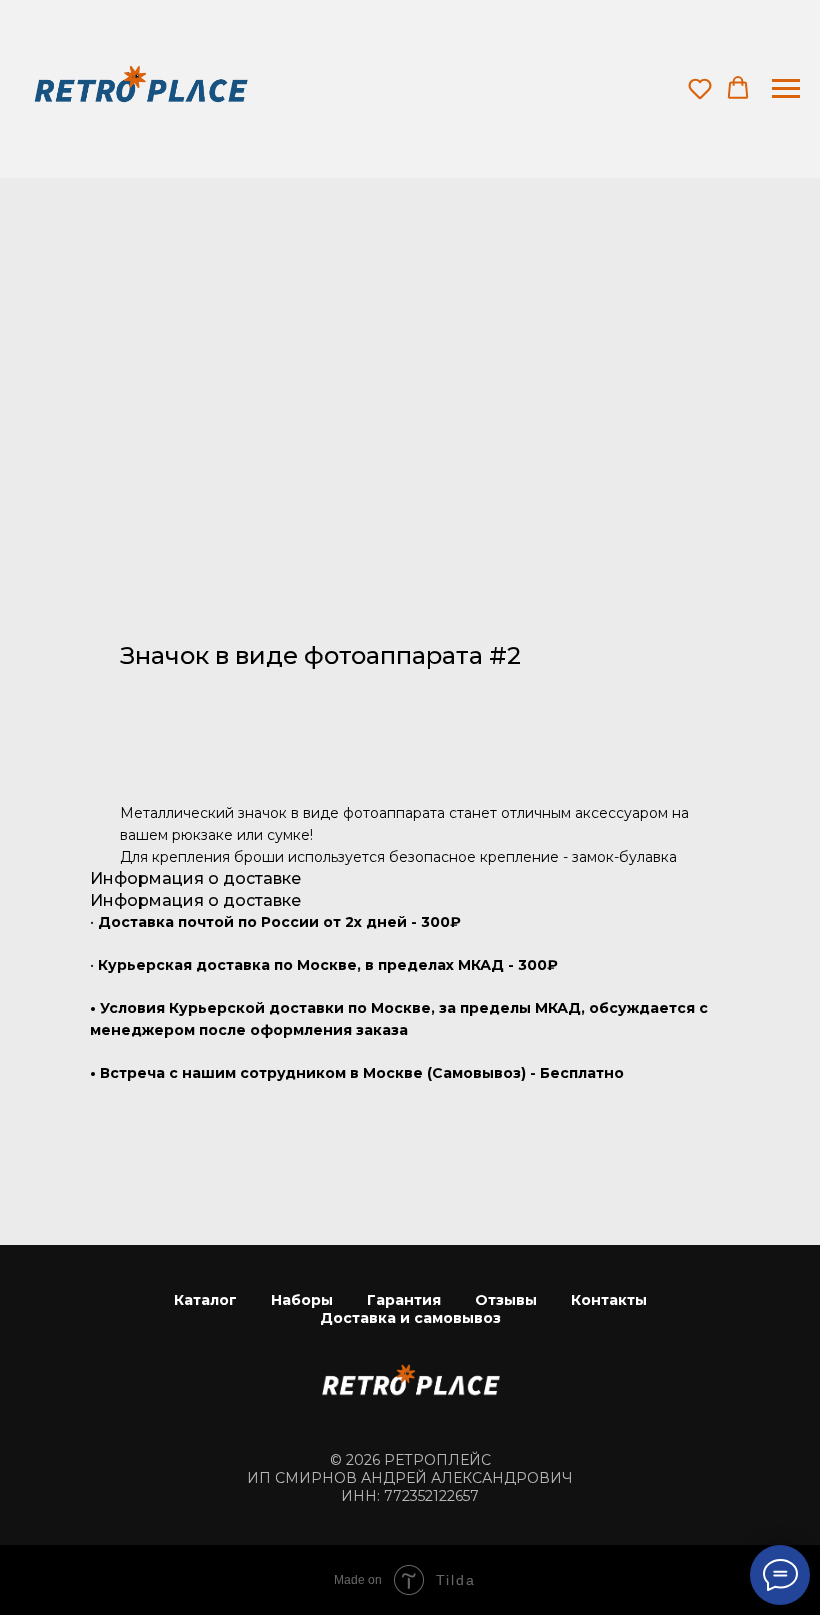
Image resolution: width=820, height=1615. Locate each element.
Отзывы (506, 1300)
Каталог (205, 1300)
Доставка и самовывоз (410, 1318)
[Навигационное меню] (786, 89)
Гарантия (404, 1300)
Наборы (302, 1300)
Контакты (609, 1300)
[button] (700, 88)
